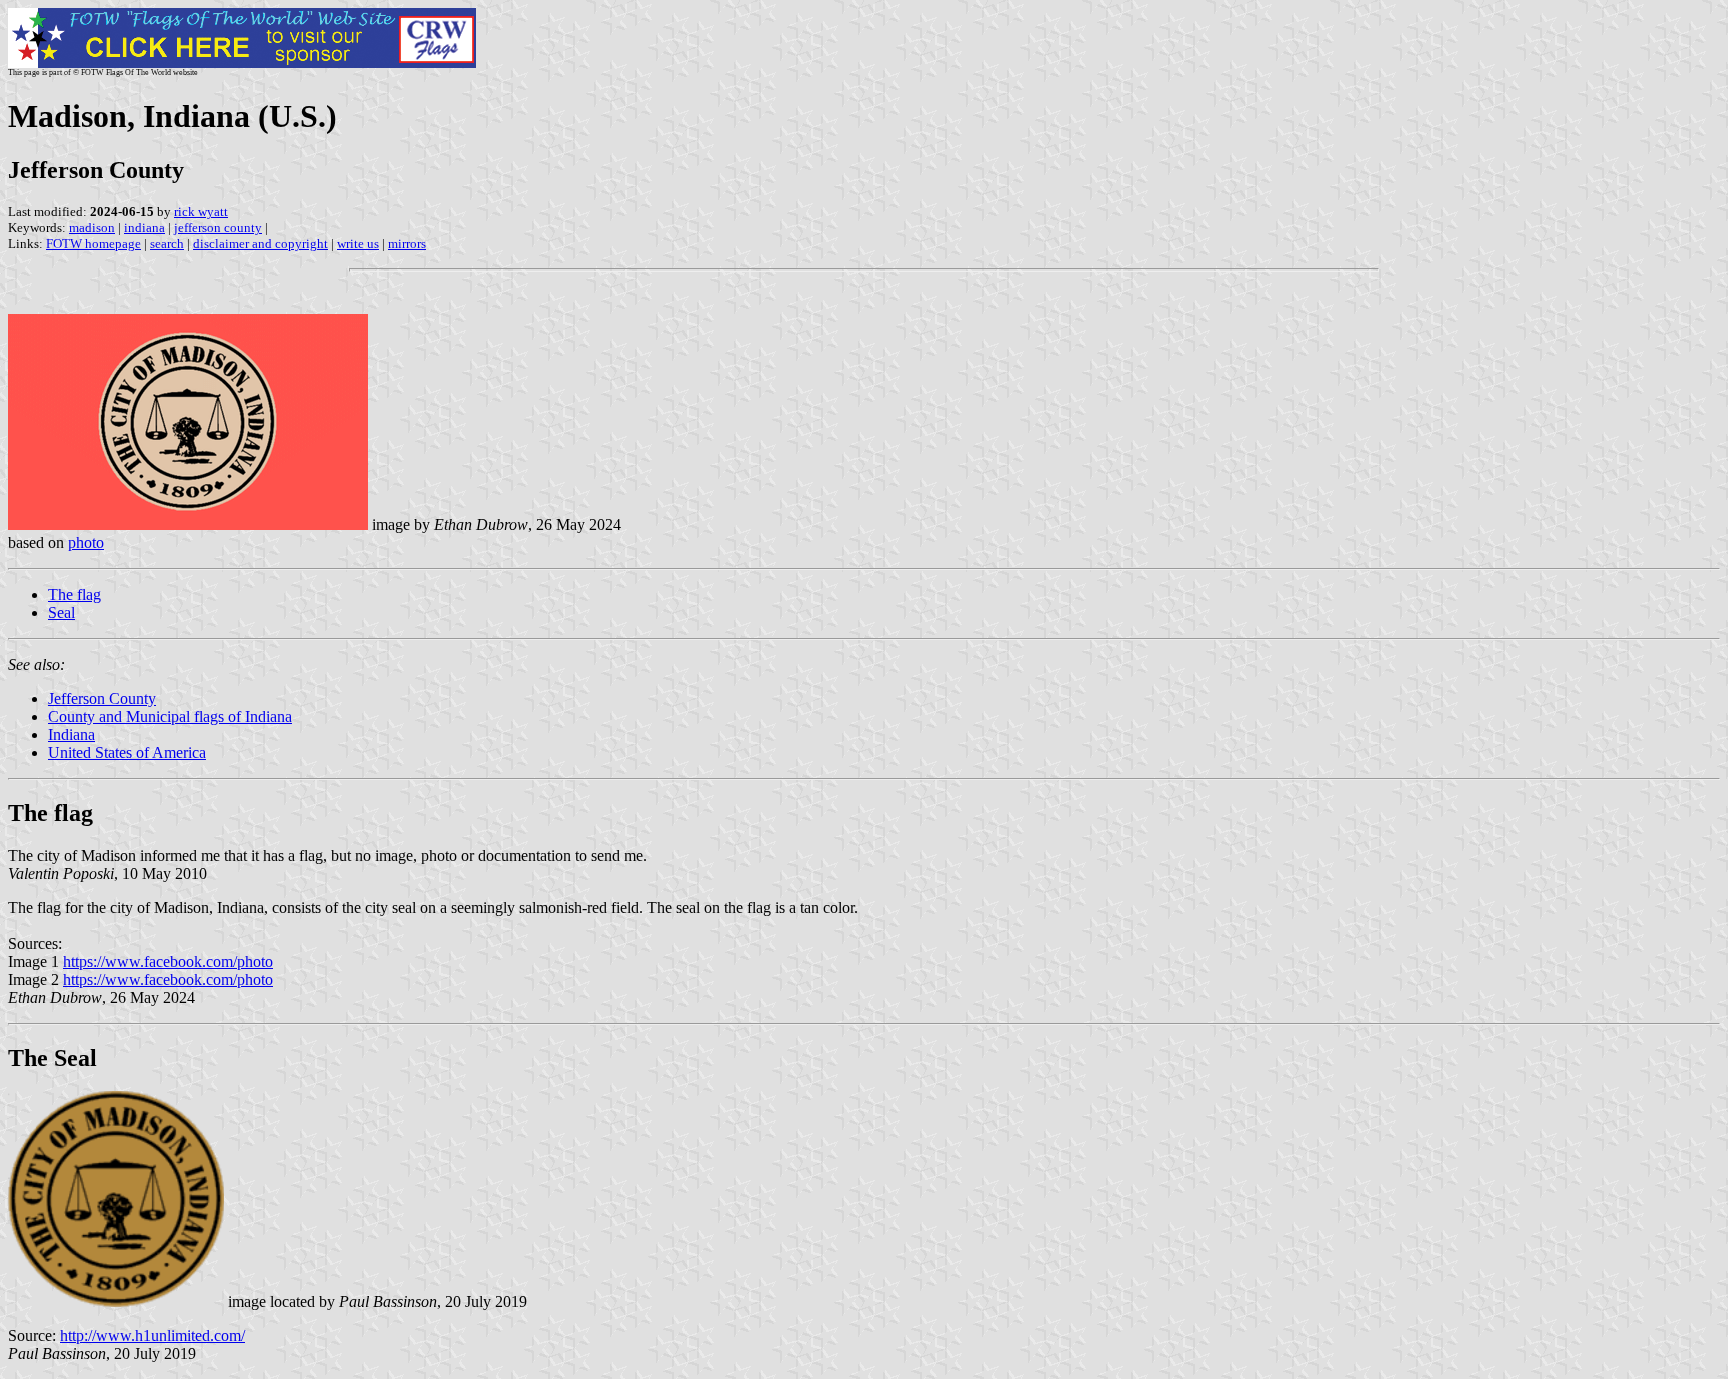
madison (92, 227)
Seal (61, 612)
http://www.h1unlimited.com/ (152, 1335)
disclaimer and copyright (260, 243)
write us (358, 243)
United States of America (127, 752)
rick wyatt (201, 211)
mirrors (407, 243)
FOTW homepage (93, 243)
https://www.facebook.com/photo (168, 961)
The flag (74, 594)
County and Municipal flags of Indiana (170, 716)
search (167, 243)
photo (86, 542)
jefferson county (218, 227)
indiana (144, 227)
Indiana (71, 734)
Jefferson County (102, 698)
